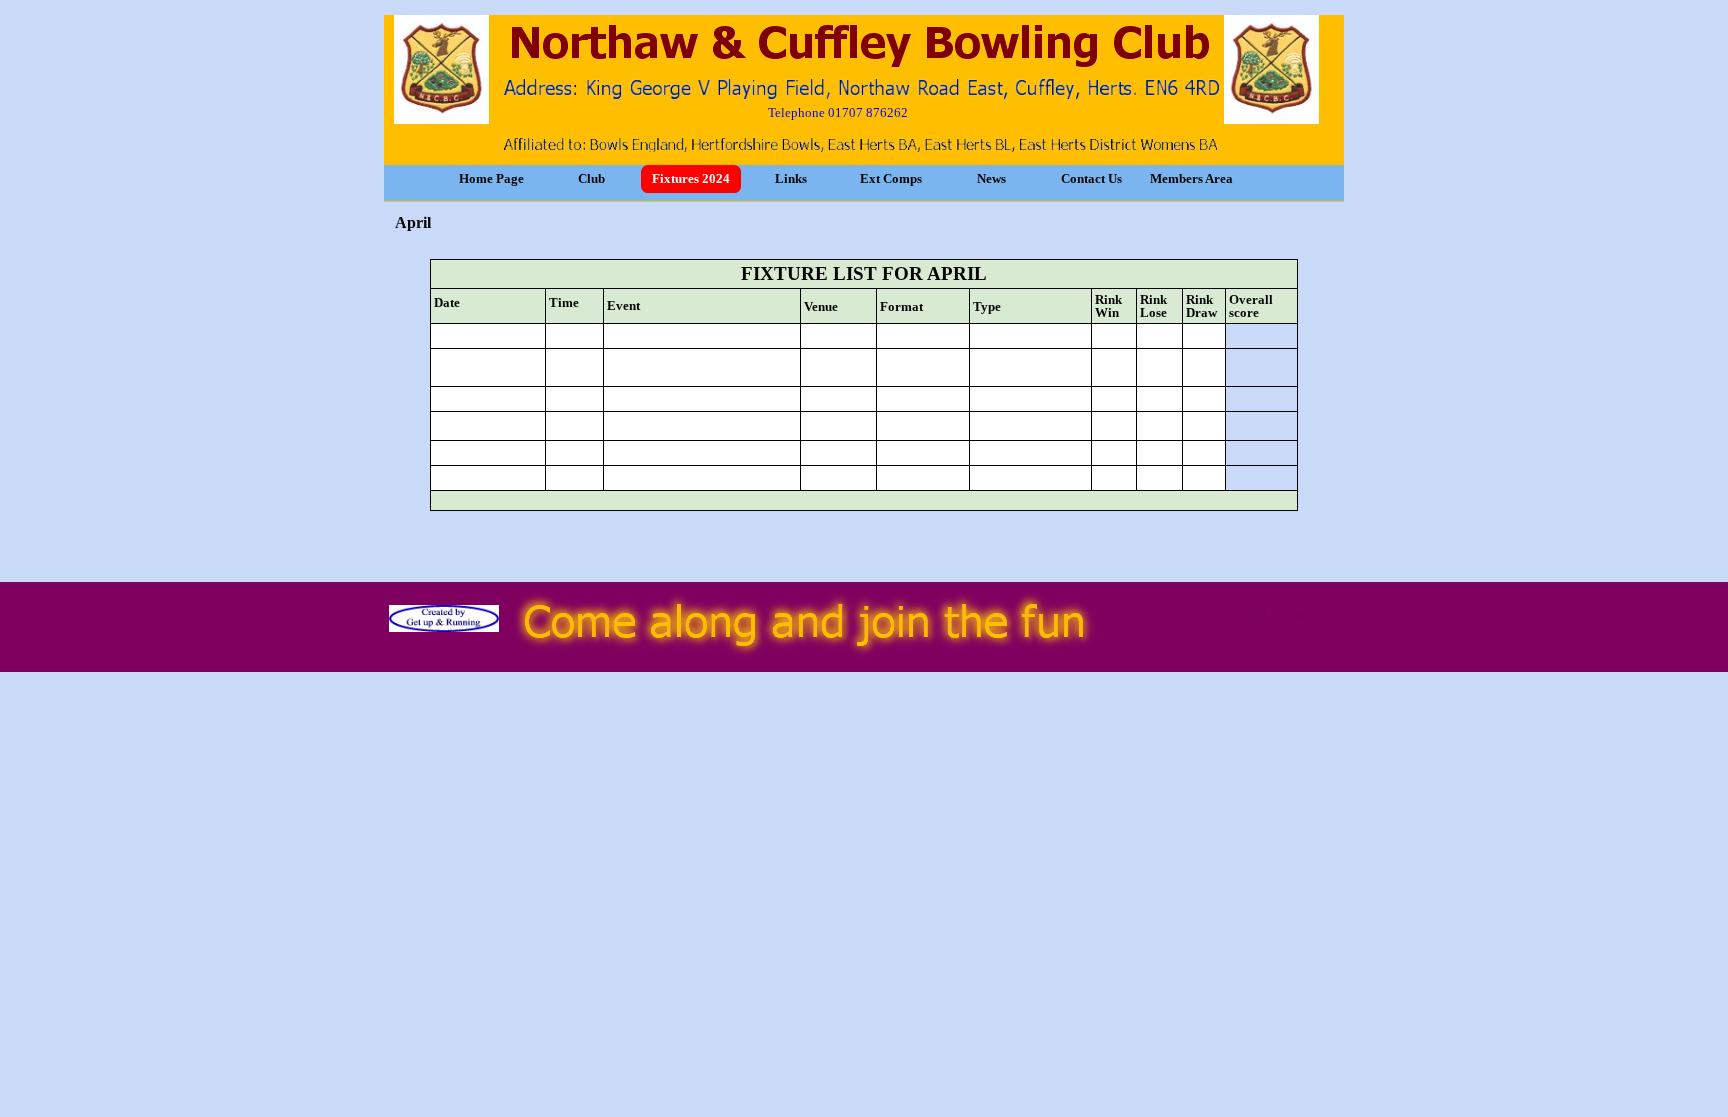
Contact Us (1091, 178)
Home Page (491, 178)
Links (791, 178)
